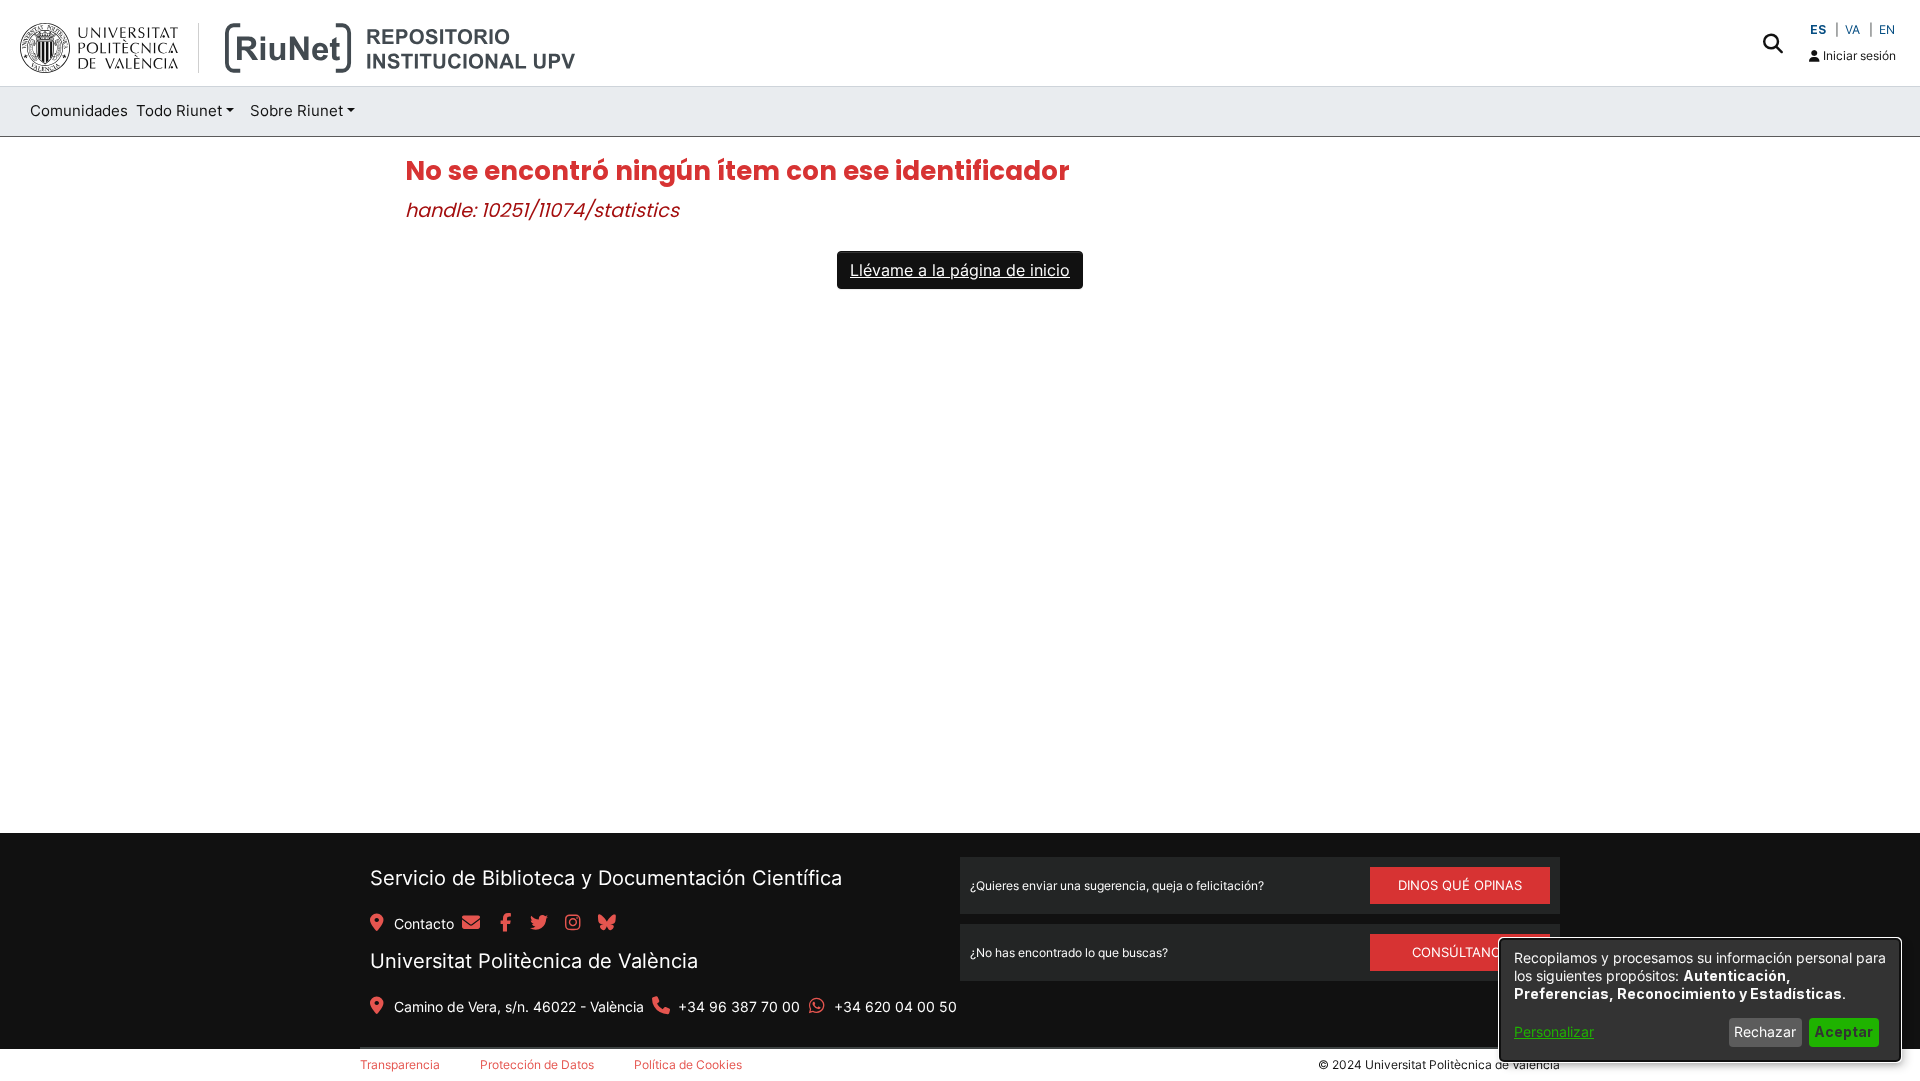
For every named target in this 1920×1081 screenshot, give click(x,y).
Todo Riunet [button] (179, 110)
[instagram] (573, 924)
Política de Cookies (688, 1064)
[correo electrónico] (471, 924)
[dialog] (1700, 1000)
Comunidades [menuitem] (79, 110)
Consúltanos (1460, 952)
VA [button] (1852, 29)
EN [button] (1887, 29)
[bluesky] (607, 924)
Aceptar (1843, 1031)
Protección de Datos (537, 1064)
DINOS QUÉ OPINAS (1460, 885)
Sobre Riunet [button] (296, 110)
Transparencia (400, 1064)
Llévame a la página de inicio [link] (960, 270)
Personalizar (1554, 1031)
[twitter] (539, 924)
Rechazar (1765, 1031)
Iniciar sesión (1858, 55)
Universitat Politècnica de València (534, 961)
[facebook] (505, 924)
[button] (1772, 43)
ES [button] (1818, 29)
